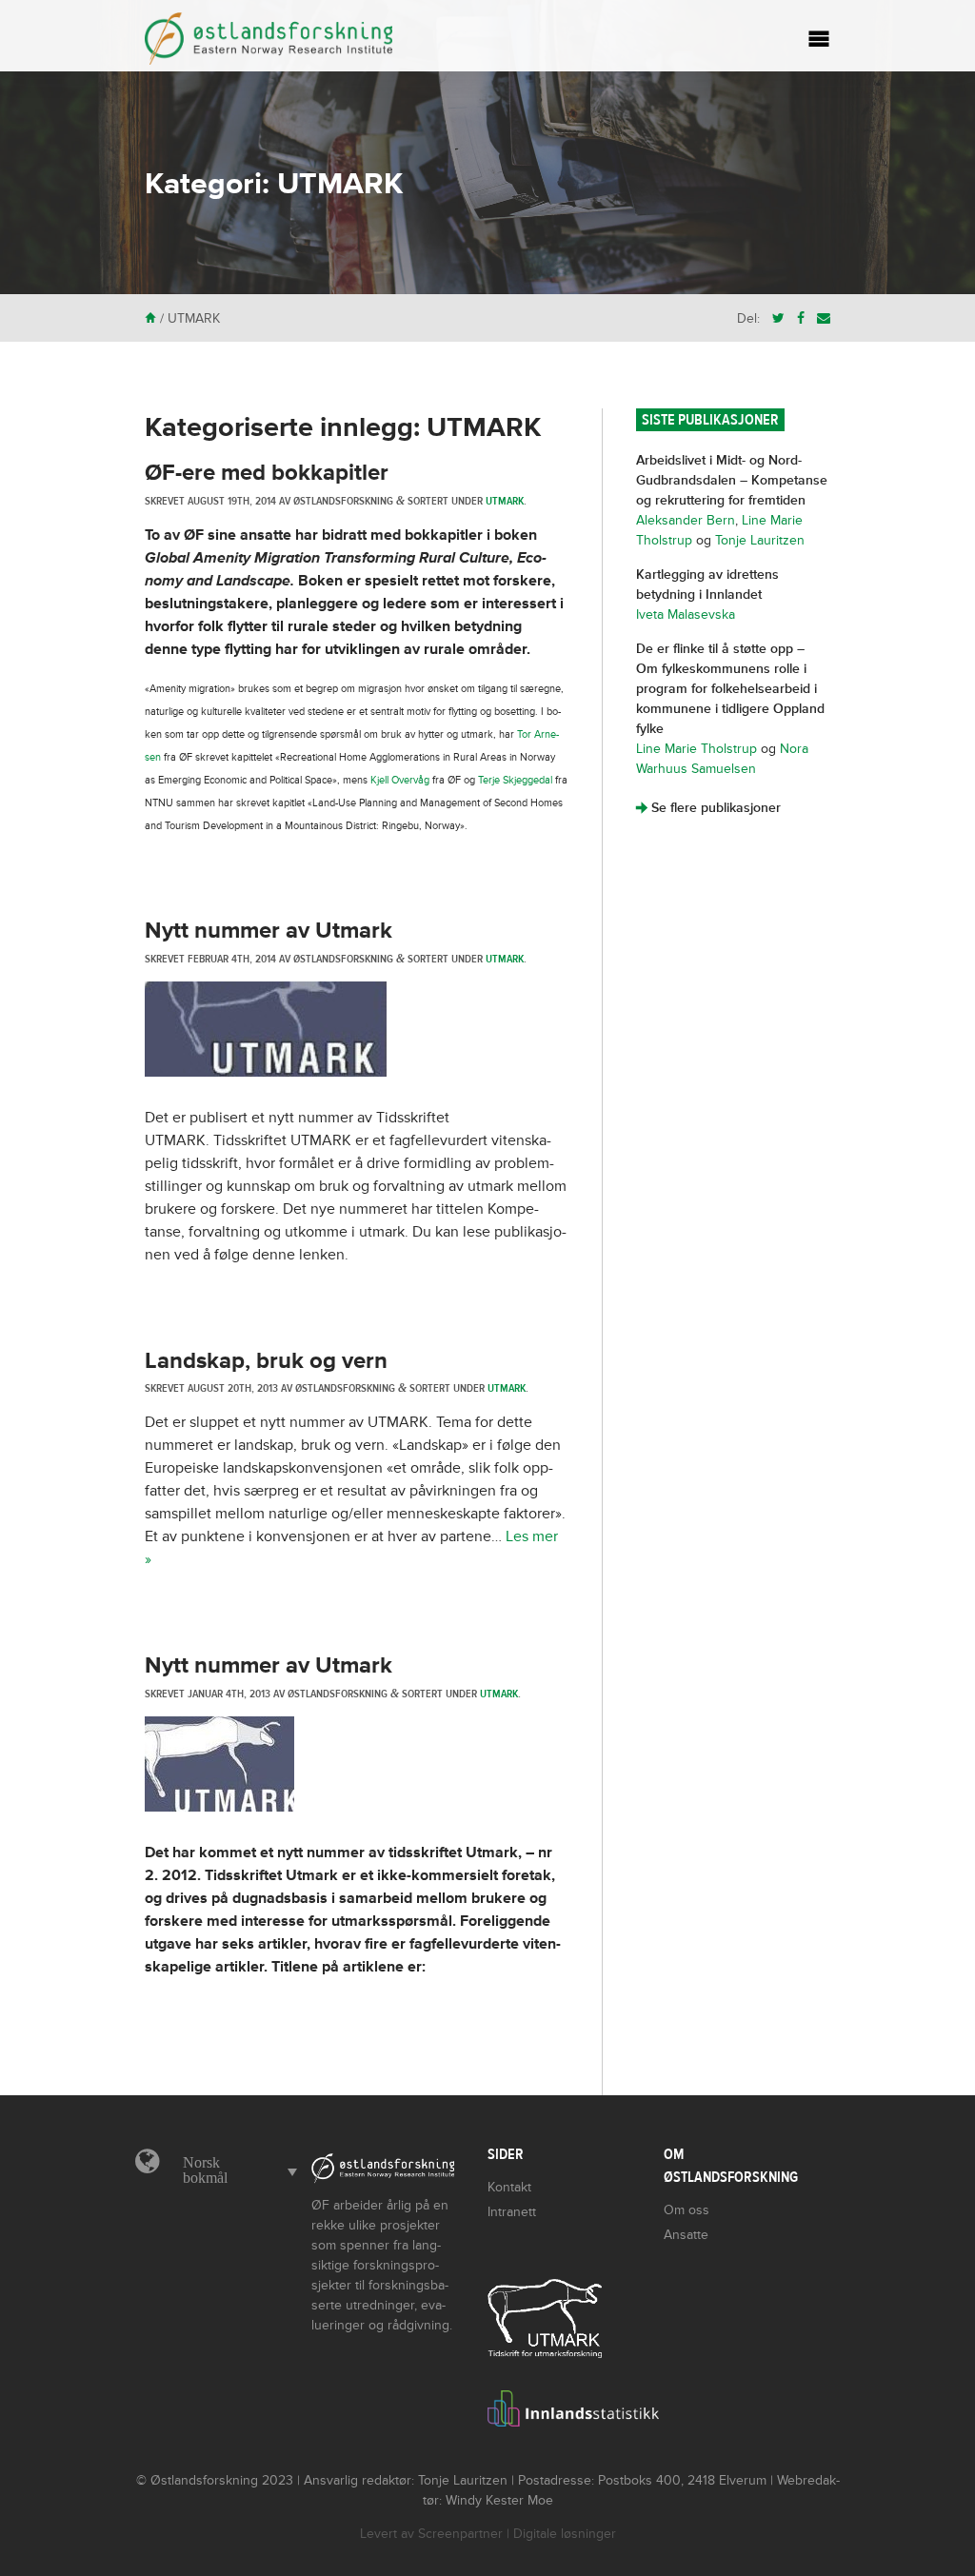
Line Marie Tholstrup (696, 749)
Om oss (686, 2210)
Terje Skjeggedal (515, 780)
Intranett (512, 2212)
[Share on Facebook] (801, 318)
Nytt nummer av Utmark (269, 931)
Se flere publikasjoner (708, 808)
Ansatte (686, 2235)
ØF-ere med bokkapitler (267, 473)
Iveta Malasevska (686, 614)
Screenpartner (460, 2534)
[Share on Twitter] (778, 318)
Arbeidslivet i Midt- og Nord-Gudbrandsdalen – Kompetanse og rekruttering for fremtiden (732, 480)
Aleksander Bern (686, 520)
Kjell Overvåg (400, 780)
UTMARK (505, 501)
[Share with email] (824, 318)
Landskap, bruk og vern (266, 1361)
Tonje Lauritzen (760, 540)
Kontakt (509, 2187)
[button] (235, 2170)
